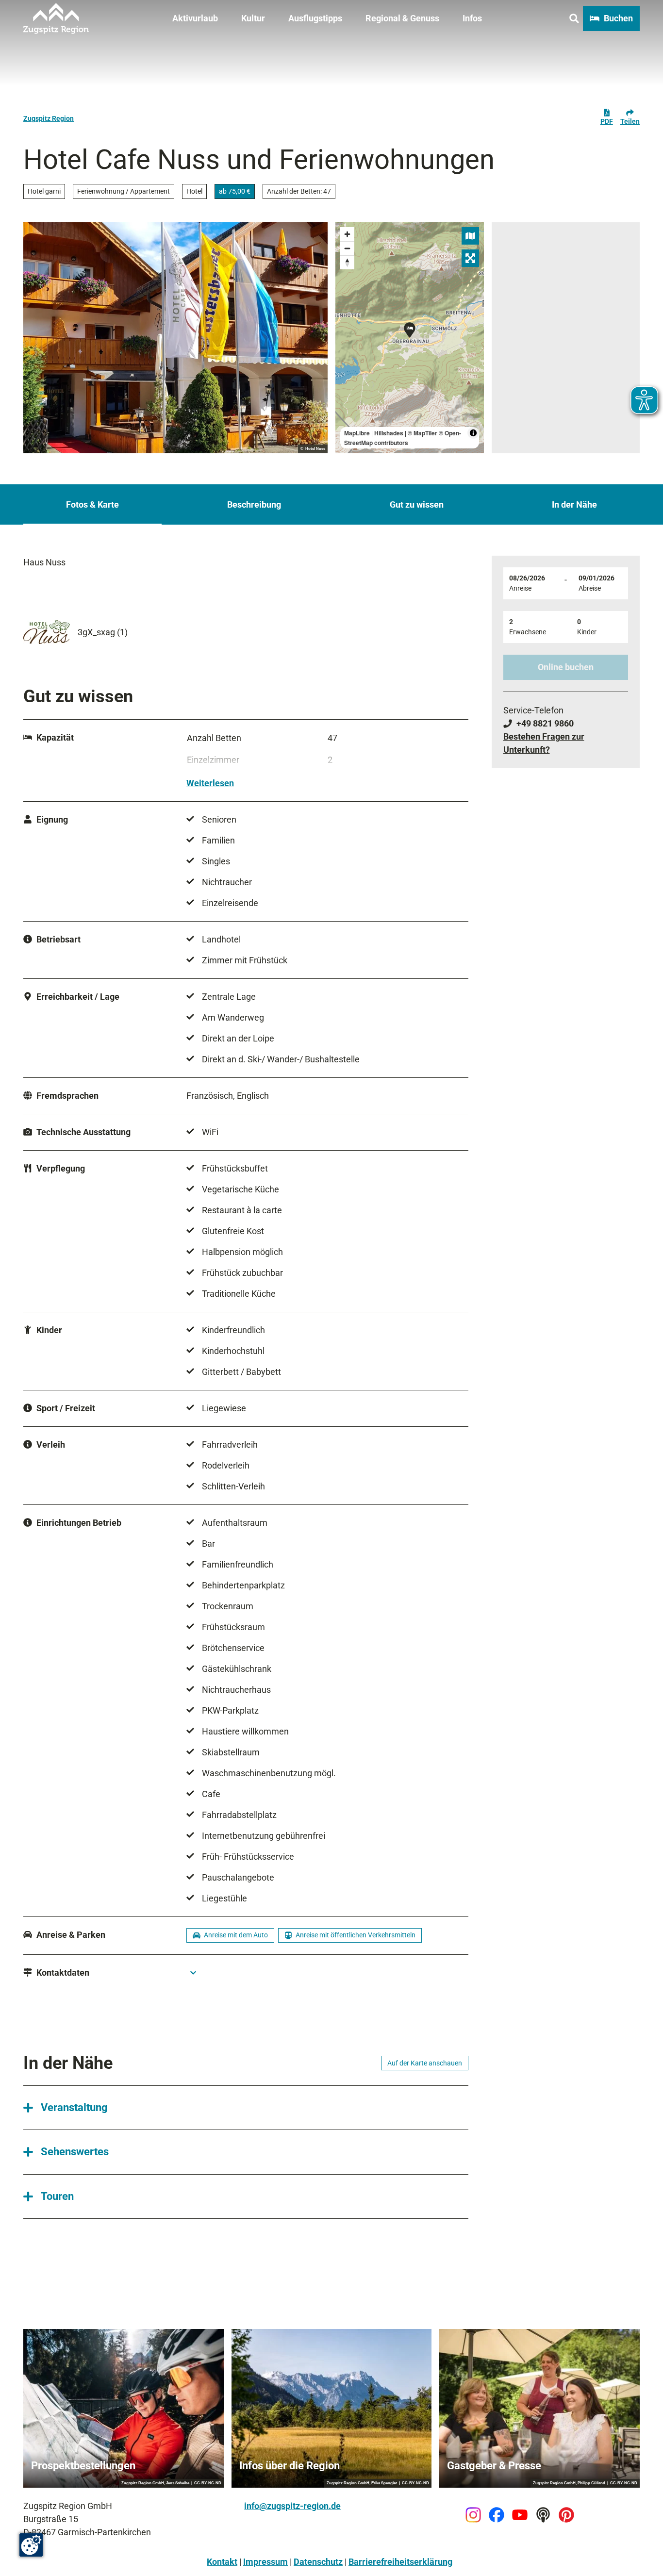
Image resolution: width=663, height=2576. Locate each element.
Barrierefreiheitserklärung (400, 2562)
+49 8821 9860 (545, 723)
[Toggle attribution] (473, 433)
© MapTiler (423, 433)
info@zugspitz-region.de (292, 2506)
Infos (472, 18)
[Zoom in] (347, 234)
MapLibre (357, 433)
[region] (410, 338)
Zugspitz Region (49, 118)
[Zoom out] (347, 248)
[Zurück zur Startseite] (56, 18)
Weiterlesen (210, 783)
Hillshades (389, 433)
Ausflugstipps (315, 18)
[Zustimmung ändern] (31, 2545)
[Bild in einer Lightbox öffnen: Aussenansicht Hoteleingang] (175, 338)
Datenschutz (318, 2562)
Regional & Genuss (402, 18)
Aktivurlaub (195, 18)
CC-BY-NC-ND (208, 2483)
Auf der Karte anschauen (425, 2063)
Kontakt (222, 2562)
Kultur (253, 18)
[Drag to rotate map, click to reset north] (347, 262)
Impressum (265, 2562)
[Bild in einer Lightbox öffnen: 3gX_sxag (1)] (47, 632)
